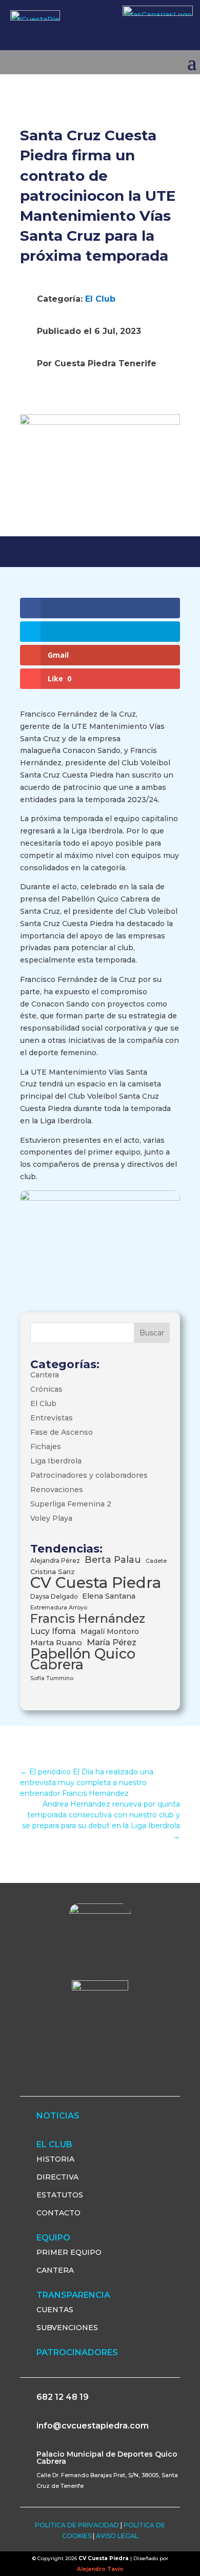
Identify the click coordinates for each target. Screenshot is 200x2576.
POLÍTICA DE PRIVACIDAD (77, 2525)
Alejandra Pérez (55, 1561)
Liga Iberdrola (56, 1461)
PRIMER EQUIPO (69, 2252)
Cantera (45, 1375)
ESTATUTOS (60, 2195)
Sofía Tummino (52, 1678)
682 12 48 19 (63, 2397)
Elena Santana (109, 1596)
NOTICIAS (58, 2116)
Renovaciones (57, 1490)
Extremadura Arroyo (59, 1608)
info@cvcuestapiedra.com (93, 2426)
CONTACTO (58, 2213)
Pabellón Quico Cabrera (83, 1659)
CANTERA (55, 2270)
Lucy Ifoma (53, 1631)
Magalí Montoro (110, 1631)
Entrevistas (52, 1418)
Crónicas (46, 1389)
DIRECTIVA (57, 2177)
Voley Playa (51, 1518)
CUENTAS (55, 2310)
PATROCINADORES (77, 2352)
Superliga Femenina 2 (71, 1504)
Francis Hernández (88, 1618)
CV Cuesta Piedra (96, 1583)
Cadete (156, 1561)
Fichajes (46, 1447)
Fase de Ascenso (62, 1432)
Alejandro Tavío (100, 2569)
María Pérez (112, 1642)
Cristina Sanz (53, 1572)
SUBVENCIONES (67, 2328)
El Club (100, 299)
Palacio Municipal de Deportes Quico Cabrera (107, 2458)
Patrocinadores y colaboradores (89, 1475)
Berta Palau (113, 1559)
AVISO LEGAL (117, 2536)
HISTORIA (55, 2159)
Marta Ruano (56, 1642)
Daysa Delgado (54, 1596)
